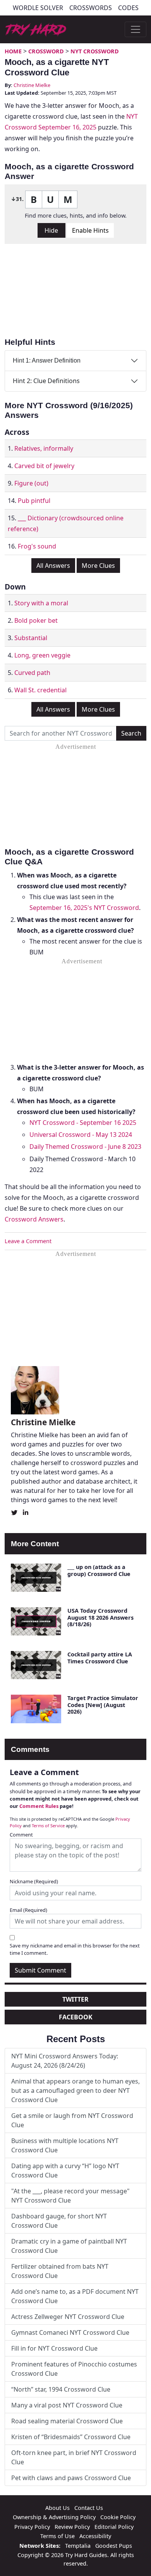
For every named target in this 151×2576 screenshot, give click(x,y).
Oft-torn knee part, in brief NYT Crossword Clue (74, 2457)
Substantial (31, 638)
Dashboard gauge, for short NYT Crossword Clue (59, 2221)
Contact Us (89, 2508)
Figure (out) (31, 483)
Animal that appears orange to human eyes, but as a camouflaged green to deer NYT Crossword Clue (75, 2090)
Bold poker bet (36, 620)
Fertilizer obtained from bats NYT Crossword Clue (60, 2271)
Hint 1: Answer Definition (47, 360)
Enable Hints (90, 230)
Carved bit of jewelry (44, 466)
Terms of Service (48, 1826)
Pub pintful (34, 501)
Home (13, 51)
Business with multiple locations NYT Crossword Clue (65, 2145)
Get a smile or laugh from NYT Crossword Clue (72, 2120)
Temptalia (78, 2546)
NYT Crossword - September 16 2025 (83, 1123)
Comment (21, 1835)
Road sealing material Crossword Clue (67, 2421)
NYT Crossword (95, 51)
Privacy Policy (32, 2527)
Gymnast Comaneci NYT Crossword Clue (70, 2332)
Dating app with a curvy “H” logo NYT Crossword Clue (65, 2171)
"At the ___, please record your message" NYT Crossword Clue (70, 2196)
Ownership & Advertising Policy (54, 2517)
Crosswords (91, 8)
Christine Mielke (32, 85)
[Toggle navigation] (136, 29)
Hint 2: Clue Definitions (46, 381)
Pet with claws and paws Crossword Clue (71, 2478)
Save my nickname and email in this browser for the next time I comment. (75, 1949)
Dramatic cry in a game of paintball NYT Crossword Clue (69, 2246)
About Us (57, 2508)
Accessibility (95, 2536)
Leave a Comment (28, 1241)
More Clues (98, 566)
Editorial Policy (114, 2527)
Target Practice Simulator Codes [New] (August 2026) (103, 1705)
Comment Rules (39, 1806)
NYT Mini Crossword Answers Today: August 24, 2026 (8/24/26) (65, 2061)
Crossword (46, 51)
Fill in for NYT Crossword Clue (54, 2348)
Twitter (75, 1999)
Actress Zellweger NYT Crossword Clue (68, 2317)
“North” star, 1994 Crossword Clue (61, 2389)
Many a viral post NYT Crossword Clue (67, 2405)
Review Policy (72, 2527)
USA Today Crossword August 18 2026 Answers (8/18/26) (100, 1617)
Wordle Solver (38, 8)
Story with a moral (41, 603)
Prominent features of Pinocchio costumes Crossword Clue (74, 2369)
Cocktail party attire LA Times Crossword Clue (100, 1658)
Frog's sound (37, 546)
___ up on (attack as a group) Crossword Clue (99, 1570)
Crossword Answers (34, 1219)
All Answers (53, 566)
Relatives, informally (44, 448)
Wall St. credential (40, 690)
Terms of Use (57, 2536)
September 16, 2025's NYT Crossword (84, 908)
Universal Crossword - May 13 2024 (81, 1135)
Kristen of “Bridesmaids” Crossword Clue (71, 2437)
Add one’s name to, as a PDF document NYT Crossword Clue (75, 2296)
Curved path (32, 673)
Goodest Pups (114, 2546)
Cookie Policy (118, 2517)
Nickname (34, 1881)
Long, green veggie (42, 655)
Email (28, 1910)
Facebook (76, 2017)
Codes (128, 8)
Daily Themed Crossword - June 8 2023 (85, 1147)
